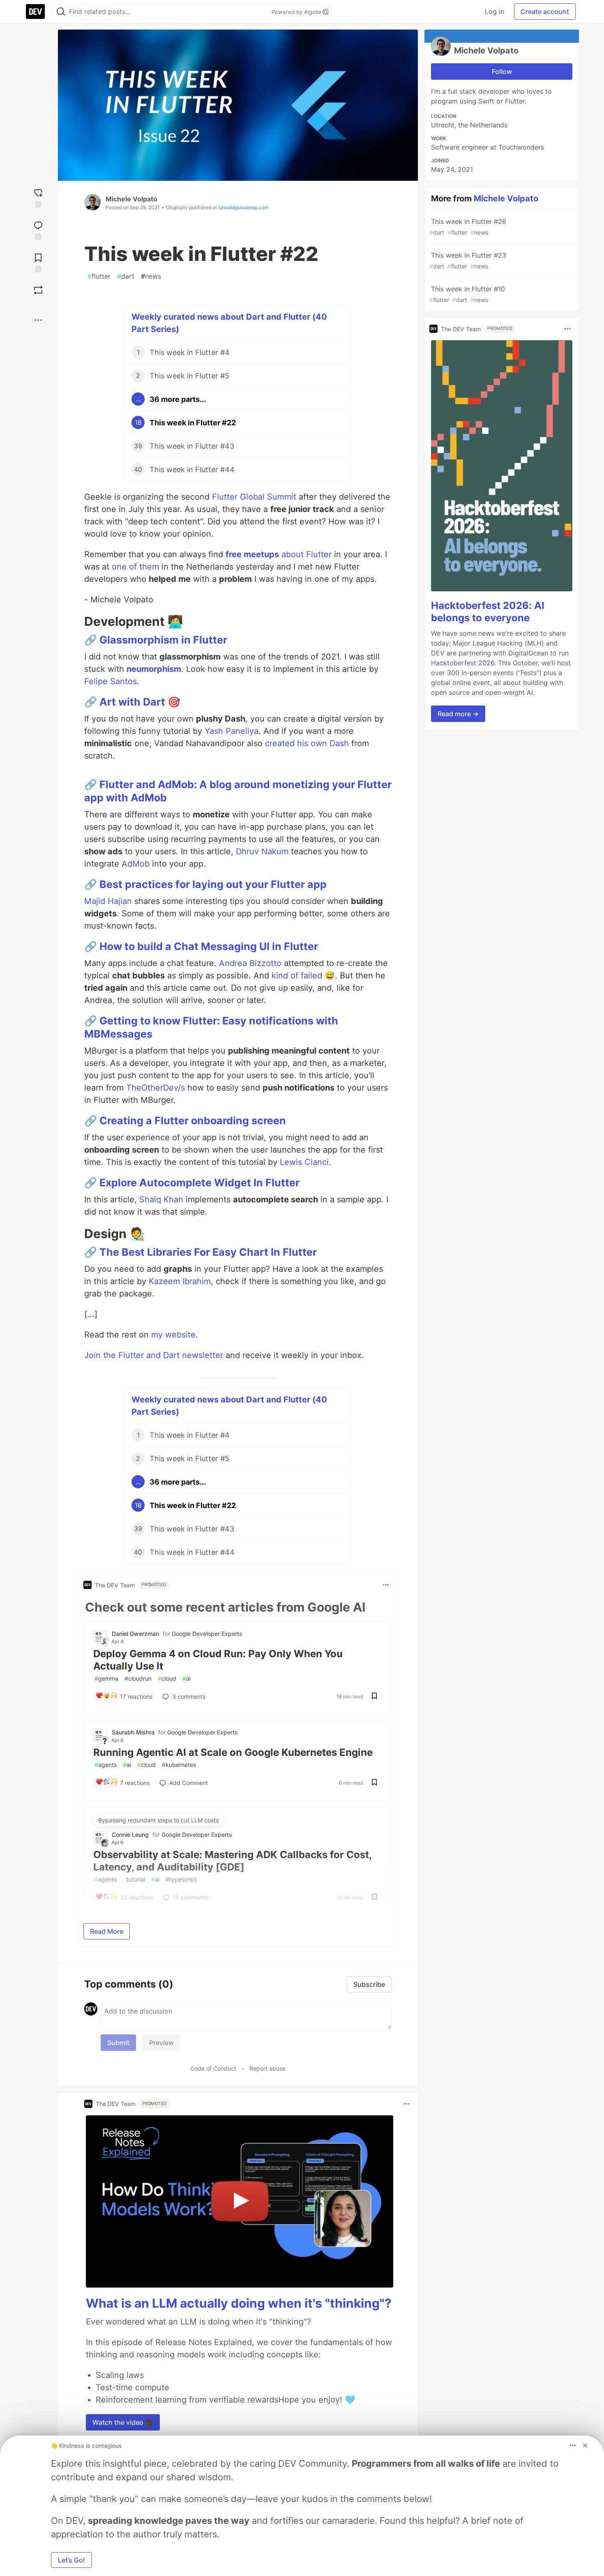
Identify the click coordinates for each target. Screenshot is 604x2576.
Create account (545, 12)
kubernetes (179, 1765)
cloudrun (138, 1678)
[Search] (61, 12)
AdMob (136, 864)
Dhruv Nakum (262, 851)
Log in (494, 12)
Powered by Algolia (297, 12)
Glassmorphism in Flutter (163, 640)
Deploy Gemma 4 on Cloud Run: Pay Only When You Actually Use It (218, 1660)
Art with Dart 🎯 (140, 702)
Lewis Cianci (304, 1162)
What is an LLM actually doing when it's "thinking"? (239, 2303)
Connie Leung (130, 1835)
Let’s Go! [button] (71, 2560)
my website (173, 1335)
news (151, 276)
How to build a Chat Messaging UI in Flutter (209, 946)
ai (187, 1678)
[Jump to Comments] (38, 229)
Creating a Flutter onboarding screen (193, 1121)
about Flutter (279, 554)
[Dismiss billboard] (585, 2445)
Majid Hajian (108, 901)
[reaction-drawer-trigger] (38, 197)
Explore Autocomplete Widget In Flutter (199, 1183)
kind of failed (297, 976)
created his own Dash (307, 743)
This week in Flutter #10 (467, 294)
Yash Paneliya (232, 731)
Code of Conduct (213, 2068)
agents (106, 1765)
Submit (118, 2043)
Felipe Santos (111, 681)
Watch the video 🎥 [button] (123, 2422)
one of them (135, 567)
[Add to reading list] (38, 262)
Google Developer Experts (207, 1634)
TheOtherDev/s (156, 1088)
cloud (167, 1678)
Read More (107, 1931)
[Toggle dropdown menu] (386, 1585)
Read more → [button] (458, 714)
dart (126, 276)
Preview (161, 2043)
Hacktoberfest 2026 (463, 663)
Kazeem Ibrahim (180, 1281)
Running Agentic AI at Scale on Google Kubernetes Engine (233, 1752)
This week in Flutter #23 (468, 260)
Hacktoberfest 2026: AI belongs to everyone (488, 612)
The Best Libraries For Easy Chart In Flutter (208, 1252)
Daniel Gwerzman (135, 1634)
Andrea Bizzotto (250, 963)
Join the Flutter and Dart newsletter (154, 1355)
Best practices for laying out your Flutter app (213, 884)
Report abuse (267, 2068)
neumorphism (154, 669)
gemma (106, 1678)
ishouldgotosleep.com (243, 207)
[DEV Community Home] (35, 12)
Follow (502, 71)
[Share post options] (38, 320)
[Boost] (38, 290)
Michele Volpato (131, 199)
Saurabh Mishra (133, 1732)
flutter (99, 276)
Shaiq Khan (161, 1199)
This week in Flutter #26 (468, 227)
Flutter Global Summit (254, 497)
